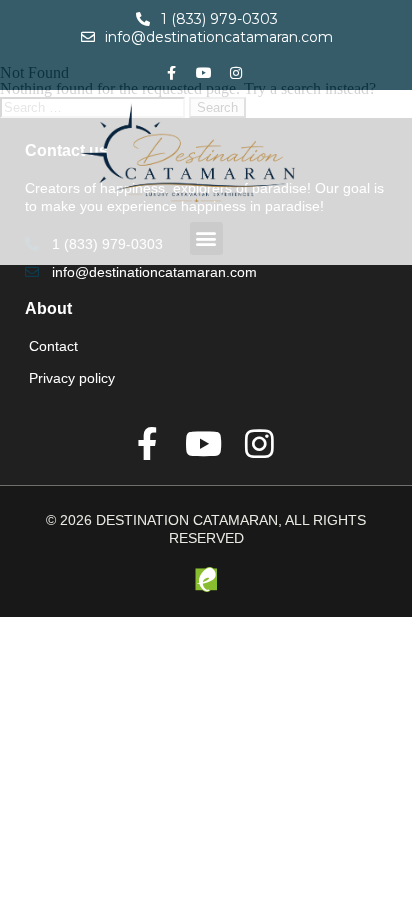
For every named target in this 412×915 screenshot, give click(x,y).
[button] (206, 238)
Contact (53, 346)
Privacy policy (72, 378)
